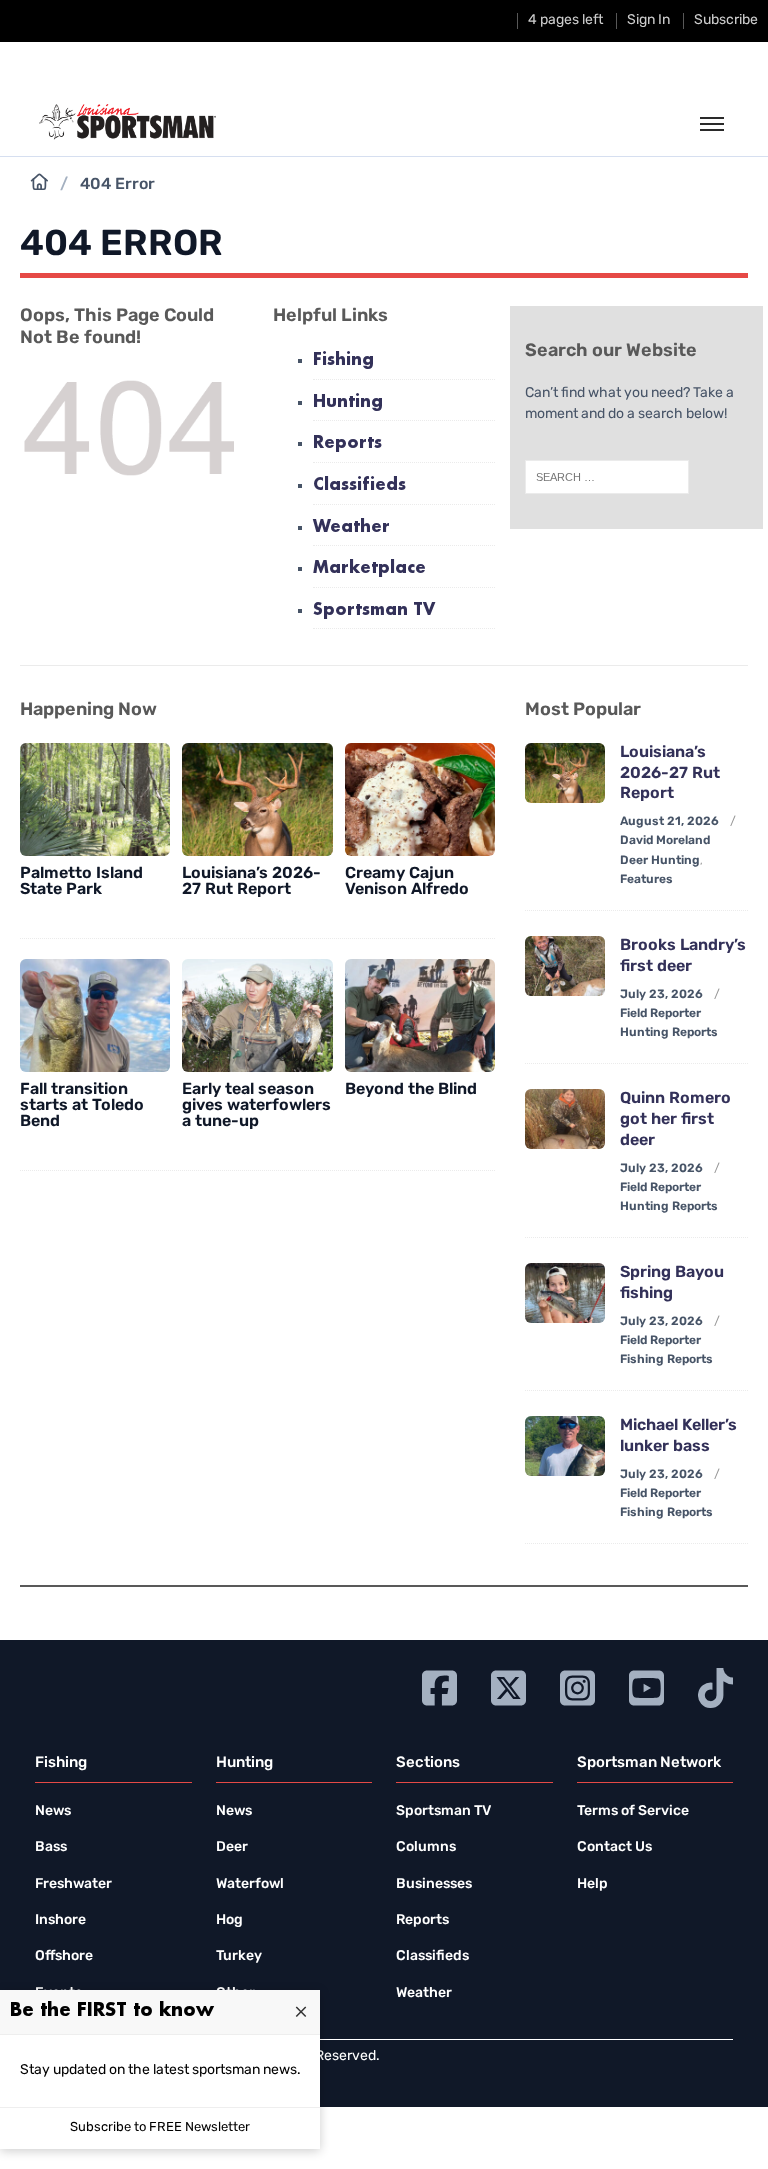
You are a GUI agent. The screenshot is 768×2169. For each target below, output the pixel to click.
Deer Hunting (660, 861)
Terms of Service (633, 1811)
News (53, 1811)
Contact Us (614, 1847)
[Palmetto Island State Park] (95, 799)
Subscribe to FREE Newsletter (160, 2127)
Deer (232, 1847)
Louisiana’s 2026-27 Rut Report (251, 882)
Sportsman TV (374, 610)
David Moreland (665, 841)
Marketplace (369, 568)
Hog (229, 1920)
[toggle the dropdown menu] (712, 125)
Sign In (648, 20)
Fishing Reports (666, 1360)
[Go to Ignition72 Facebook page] (439, 1685)
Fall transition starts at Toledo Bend (82, 1106)
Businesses (434, 1884)
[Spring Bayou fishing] (565, 1293)
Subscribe (726, 20)
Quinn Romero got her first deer (675, 1120)
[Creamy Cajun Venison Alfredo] (420, 799)
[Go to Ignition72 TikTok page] (715, 1685)
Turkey (239, 1956)
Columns (426, 1847)
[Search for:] (607, 477)
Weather (351, 527)
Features (646, 880)
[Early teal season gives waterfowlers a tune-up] (257, 1015)
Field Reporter (660, 1014)
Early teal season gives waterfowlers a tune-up (256, 1106)
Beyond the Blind (411, 1090)
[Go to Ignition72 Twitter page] (508, 1685)
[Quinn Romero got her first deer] (565, 1119)
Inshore (60, 1920)
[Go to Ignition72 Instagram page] (577, 1685)
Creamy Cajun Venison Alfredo (407, 882)
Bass (51, 1847)
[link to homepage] (127, 122)
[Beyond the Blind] (420, 1015)
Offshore (64, 1956)
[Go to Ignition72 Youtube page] (646, 1685)
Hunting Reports (669, 1033)
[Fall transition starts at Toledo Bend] (95, 1015)
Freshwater (73, 1884)
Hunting (348, 402)
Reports (347, 443)
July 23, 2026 (661, 995)
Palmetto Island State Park (81, 882)
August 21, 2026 (669, 822)
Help (592, 1884)
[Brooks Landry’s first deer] (565, 966)
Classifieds (359, 485)
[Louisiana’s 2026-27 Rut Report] (257, 799)
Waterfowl (250, 1884)
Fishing (343, 360)
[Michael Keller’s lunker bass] (565, 1446)
